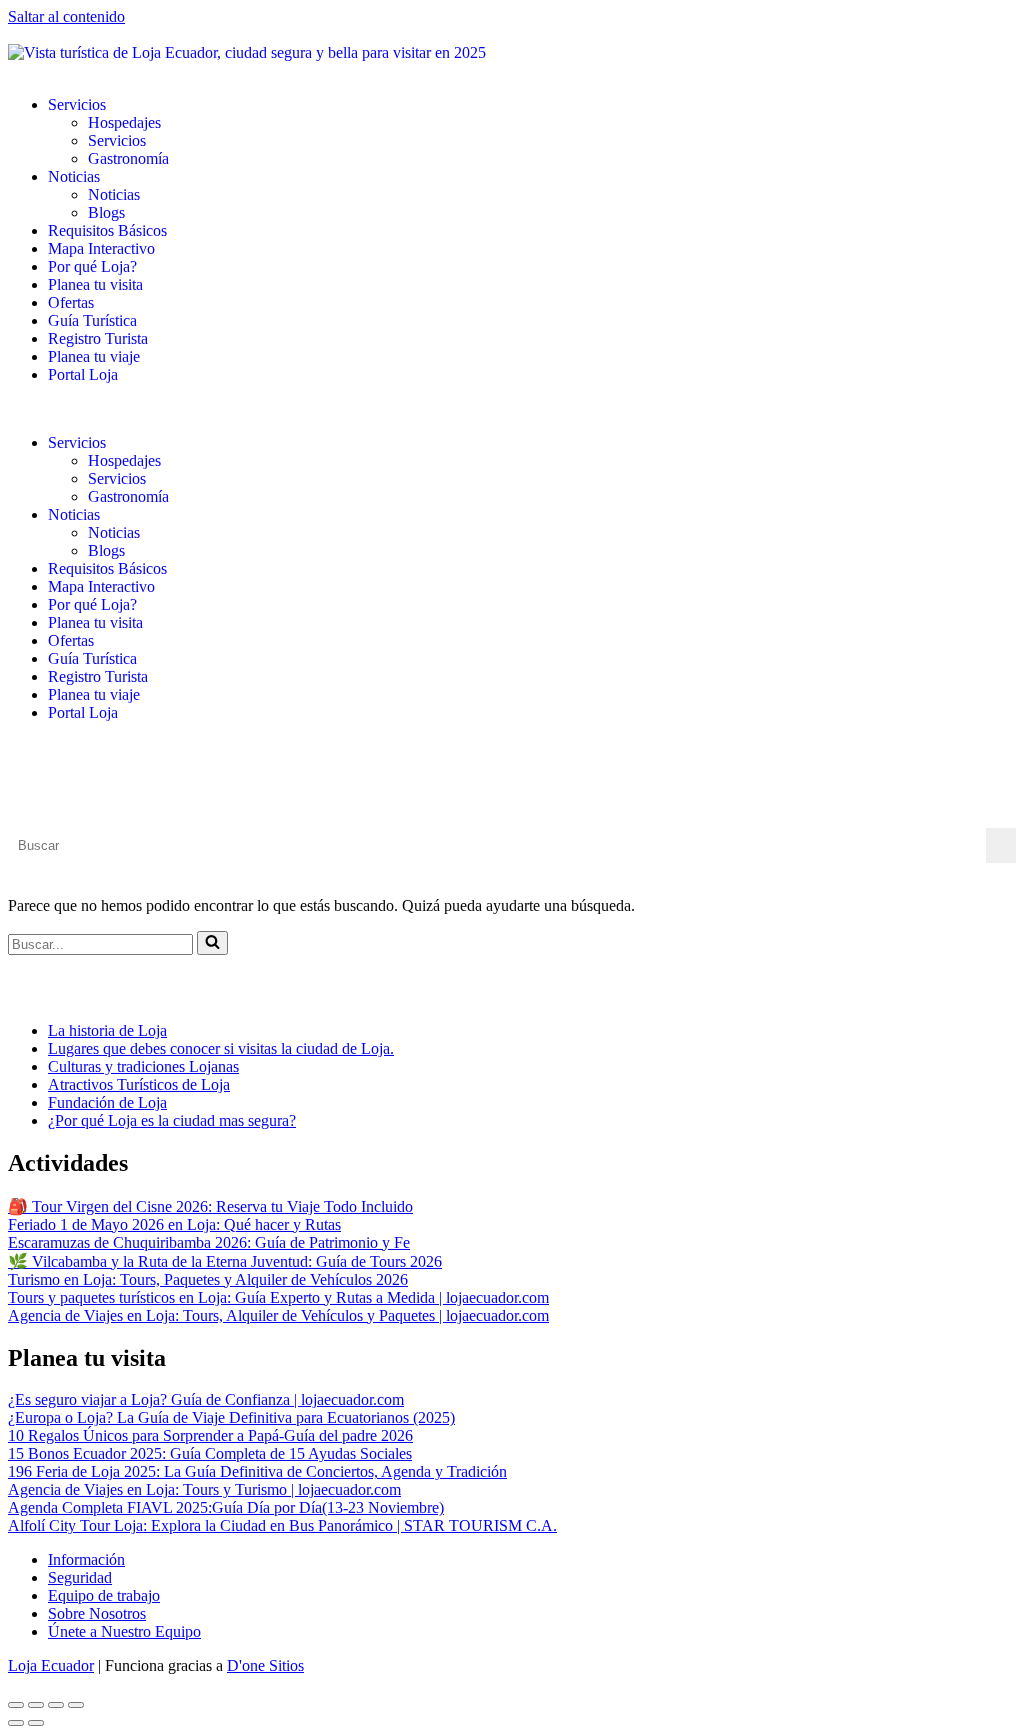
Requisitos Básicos (107, 230)
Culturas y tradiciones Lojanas (143, 1066)
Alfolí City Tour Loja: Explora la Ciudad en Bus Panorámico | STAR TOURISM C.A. (282, 1525)
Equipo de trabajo (104, 1595)
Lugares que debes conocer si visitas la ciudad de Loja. (221, 1048)
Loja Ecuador (51, 1665)
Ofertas (71, 302)
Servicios (77, 104)
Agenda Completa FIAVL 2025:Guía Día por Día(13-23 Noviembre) (226, 1507)
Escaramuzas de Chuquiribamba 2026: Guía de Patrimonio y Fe (209, 1242)
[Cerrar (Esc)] (76, 1705)
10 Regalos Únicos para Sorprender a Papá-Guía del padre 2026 (210, 1435)
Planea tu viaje (94, 356)
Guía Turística (92, 320)
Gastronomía (128, 158)
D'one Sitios (265, 1665)
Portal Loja (83, 374)
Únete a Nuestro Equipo (124, 1631)
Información (86, 1559)
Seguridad (80, 1577)
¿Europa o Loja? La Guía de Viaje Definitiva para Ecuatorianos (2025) (231, 1417)
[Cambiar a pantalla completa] (36, 1705)
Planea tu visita (95, 284)
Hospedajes (124, 122)
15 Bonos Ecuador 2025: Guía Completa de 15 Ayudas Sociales (210, 1453)
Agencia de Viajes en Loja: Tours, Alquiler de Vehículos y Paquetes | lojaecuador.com (278, 1315)
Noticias (74, 176)
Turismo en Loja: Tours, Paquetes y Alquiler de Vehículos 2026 (208, 1279)
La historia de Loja (107, 1030)
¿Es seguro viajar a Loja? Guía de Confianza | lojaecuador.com (206, 1399)
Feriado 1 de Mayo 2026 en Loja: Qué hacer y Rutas (174, 1224)
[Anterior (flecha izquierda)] (16, 1723)
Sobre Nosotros (97, 1613)
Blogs (106, 212)
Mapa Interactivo (101, 248)
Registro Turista (98, 338)
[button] (512, 409)
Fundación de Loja (107, 1102)
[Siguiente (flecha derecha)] (36, 1723)
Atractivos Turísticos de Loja (139, 1084)
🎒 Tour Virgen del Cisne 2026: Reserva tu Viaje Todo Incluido (210, 1206)
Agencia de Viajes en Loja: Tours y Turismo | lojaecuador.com (204, 1489)
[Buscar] (212, 943)
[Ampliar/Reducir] (16, 1705)
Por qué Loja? (92, 266)
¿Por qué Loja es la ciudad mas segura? (172, 1120)
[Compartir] (56, 1705)
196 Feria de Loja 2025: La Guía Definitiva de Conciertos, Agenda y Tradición (257, 1471)
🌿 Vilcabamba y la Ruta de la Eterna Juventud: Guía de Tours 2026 (225, 1261)
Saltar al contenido (66, 16)
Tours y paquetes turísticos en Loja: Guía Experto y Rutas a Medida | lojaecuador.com (278, 1297)
